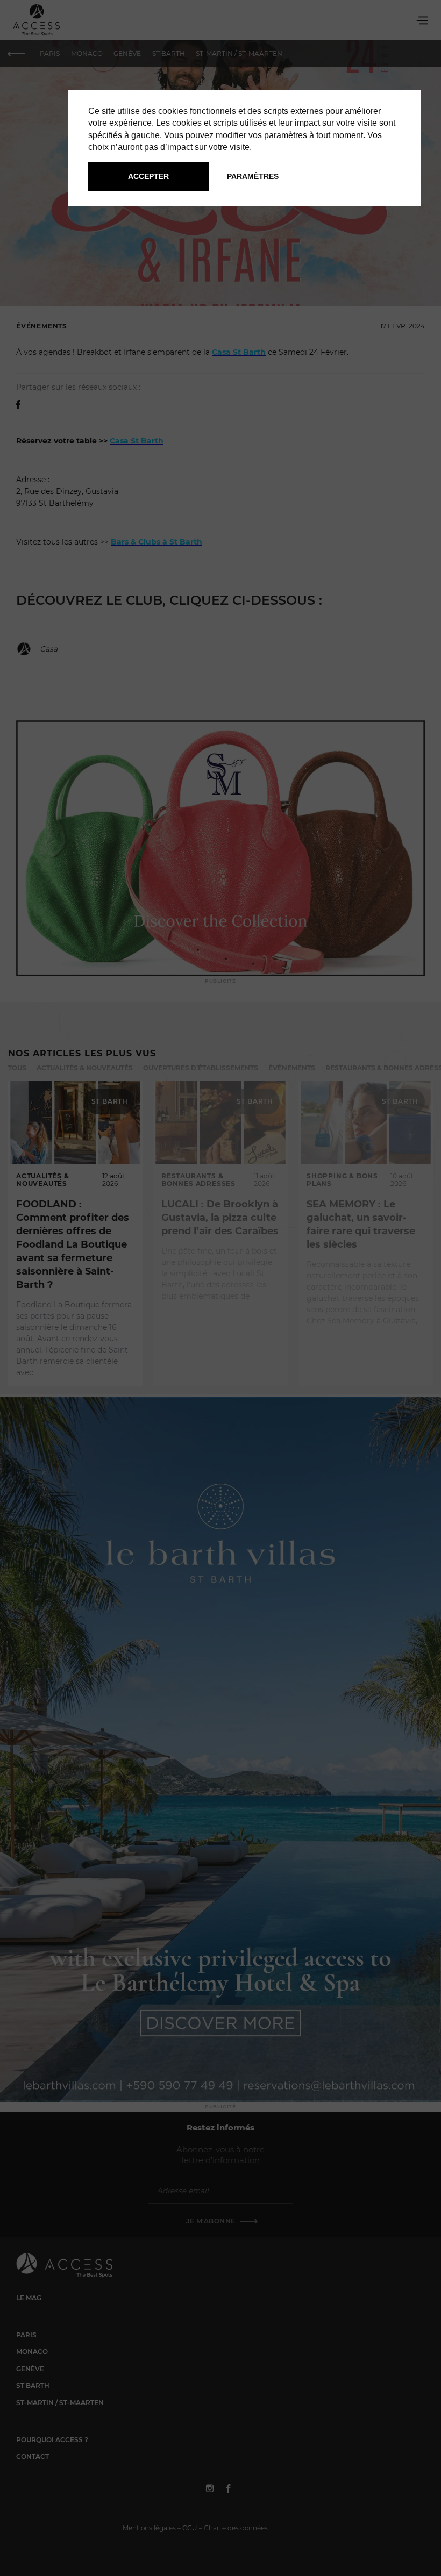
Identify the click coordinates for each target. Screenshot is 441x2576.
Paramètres (253, 176)
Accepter (148, 176)
